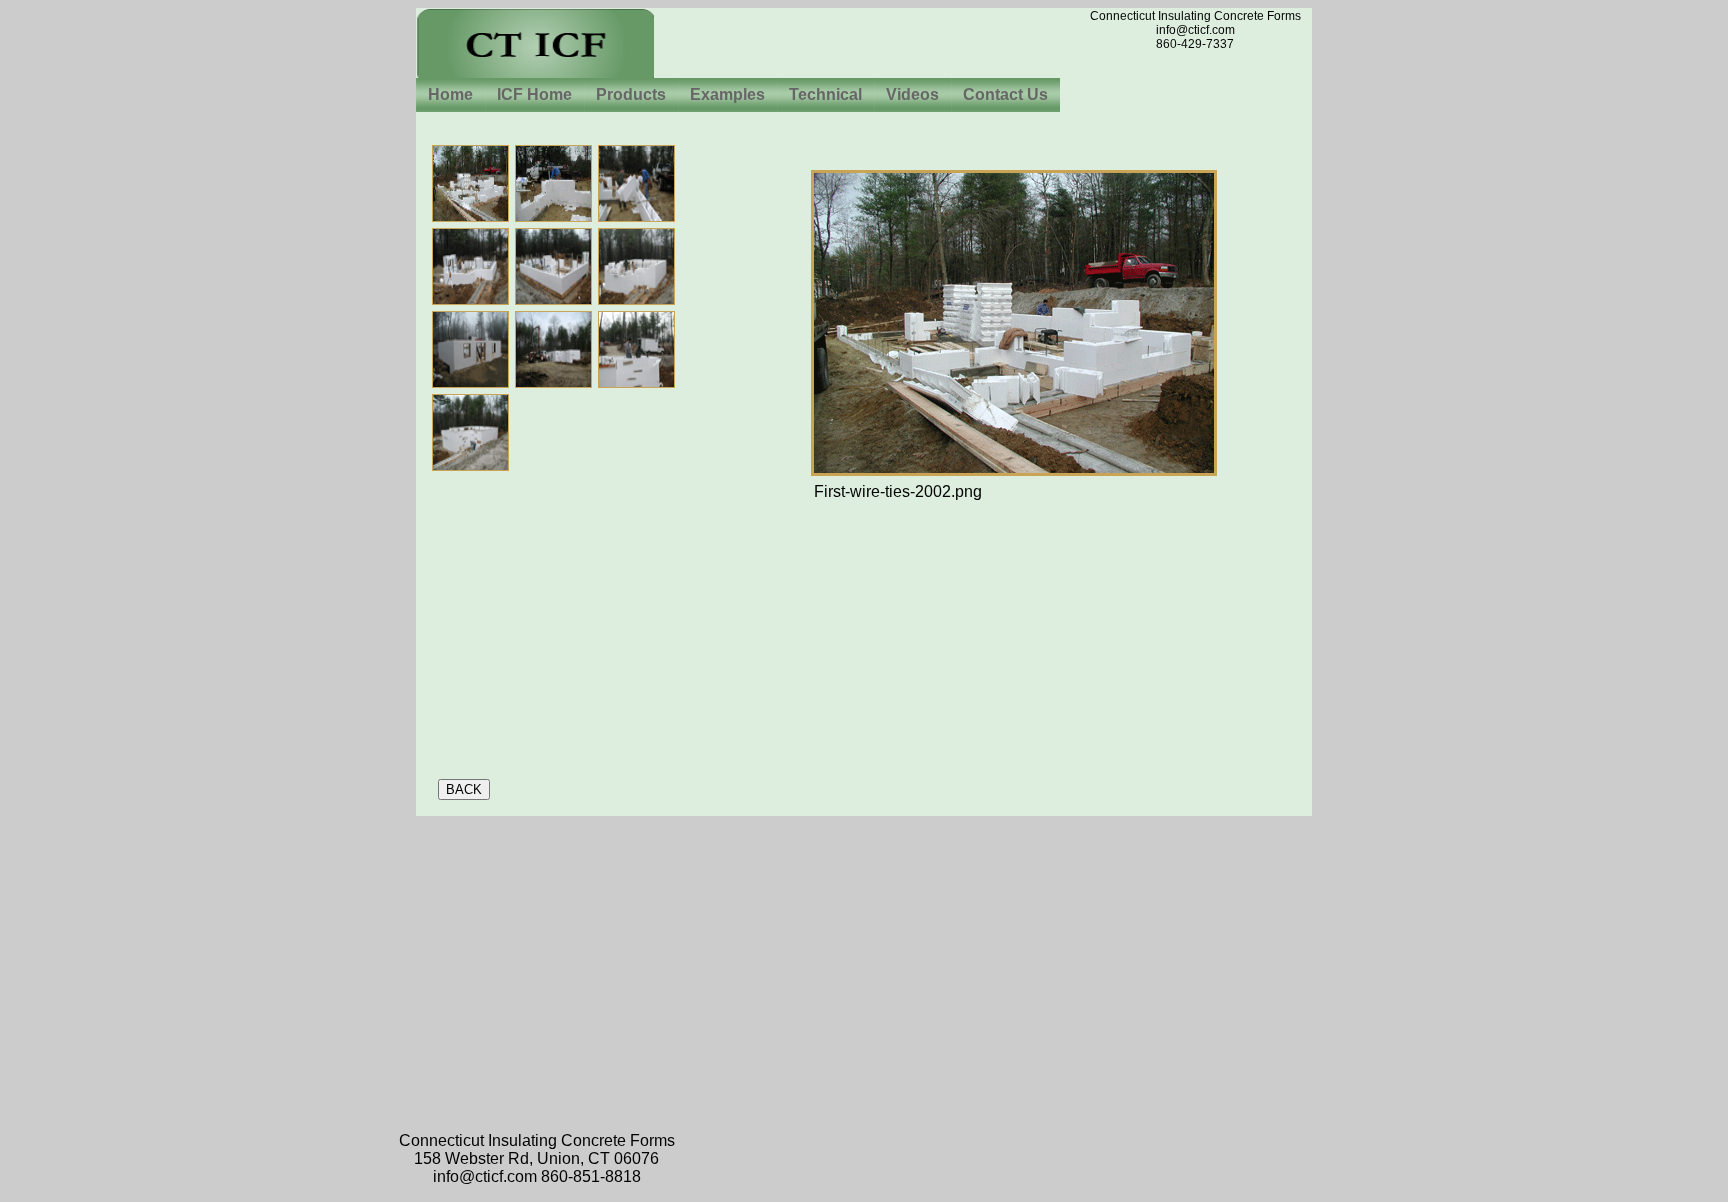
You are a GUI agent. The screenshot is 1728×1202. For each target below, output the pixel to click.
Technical (825, 94)
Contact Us (1005, 94)
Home (450, 94)
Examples (727, 94)
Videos (912, 94)
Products (631, 94)
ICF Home (534, 94)
